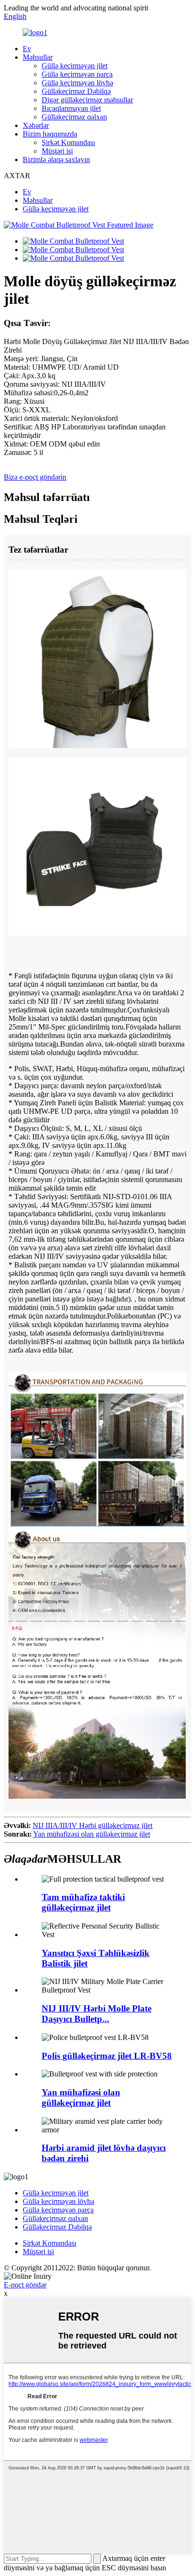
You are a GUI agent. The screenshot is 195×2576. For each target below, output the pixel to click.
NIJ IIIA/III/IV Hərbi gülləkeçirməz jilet (93, 1825)
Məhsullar (38, 57)
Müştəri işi (57, 151)
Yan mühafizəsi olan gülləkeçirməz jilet (92, 1834)
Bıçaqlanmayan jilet (71, 108)
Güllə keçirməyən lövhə (77, 83)
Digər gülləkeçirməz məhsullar (87, 100)
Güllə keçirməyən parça (77, 74)
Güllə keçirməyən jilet (75, 66)
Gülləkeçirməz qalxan (74, 117)
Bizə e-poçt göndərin (35, 477)
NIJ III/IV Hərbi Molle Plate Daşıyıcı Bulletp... (97, 2014)
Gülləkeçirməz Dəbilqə (76, 91)
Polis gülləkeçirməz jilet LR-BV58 (107, 2056)
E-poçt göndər (25, 2285)
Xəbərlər (36, 125)
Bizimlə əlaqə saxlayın (56, 159)
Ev (27, 49)
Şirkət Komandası (68, 142)
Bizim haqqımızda (50, 134)
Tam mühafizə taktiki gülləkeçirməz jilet (83, 1902)
